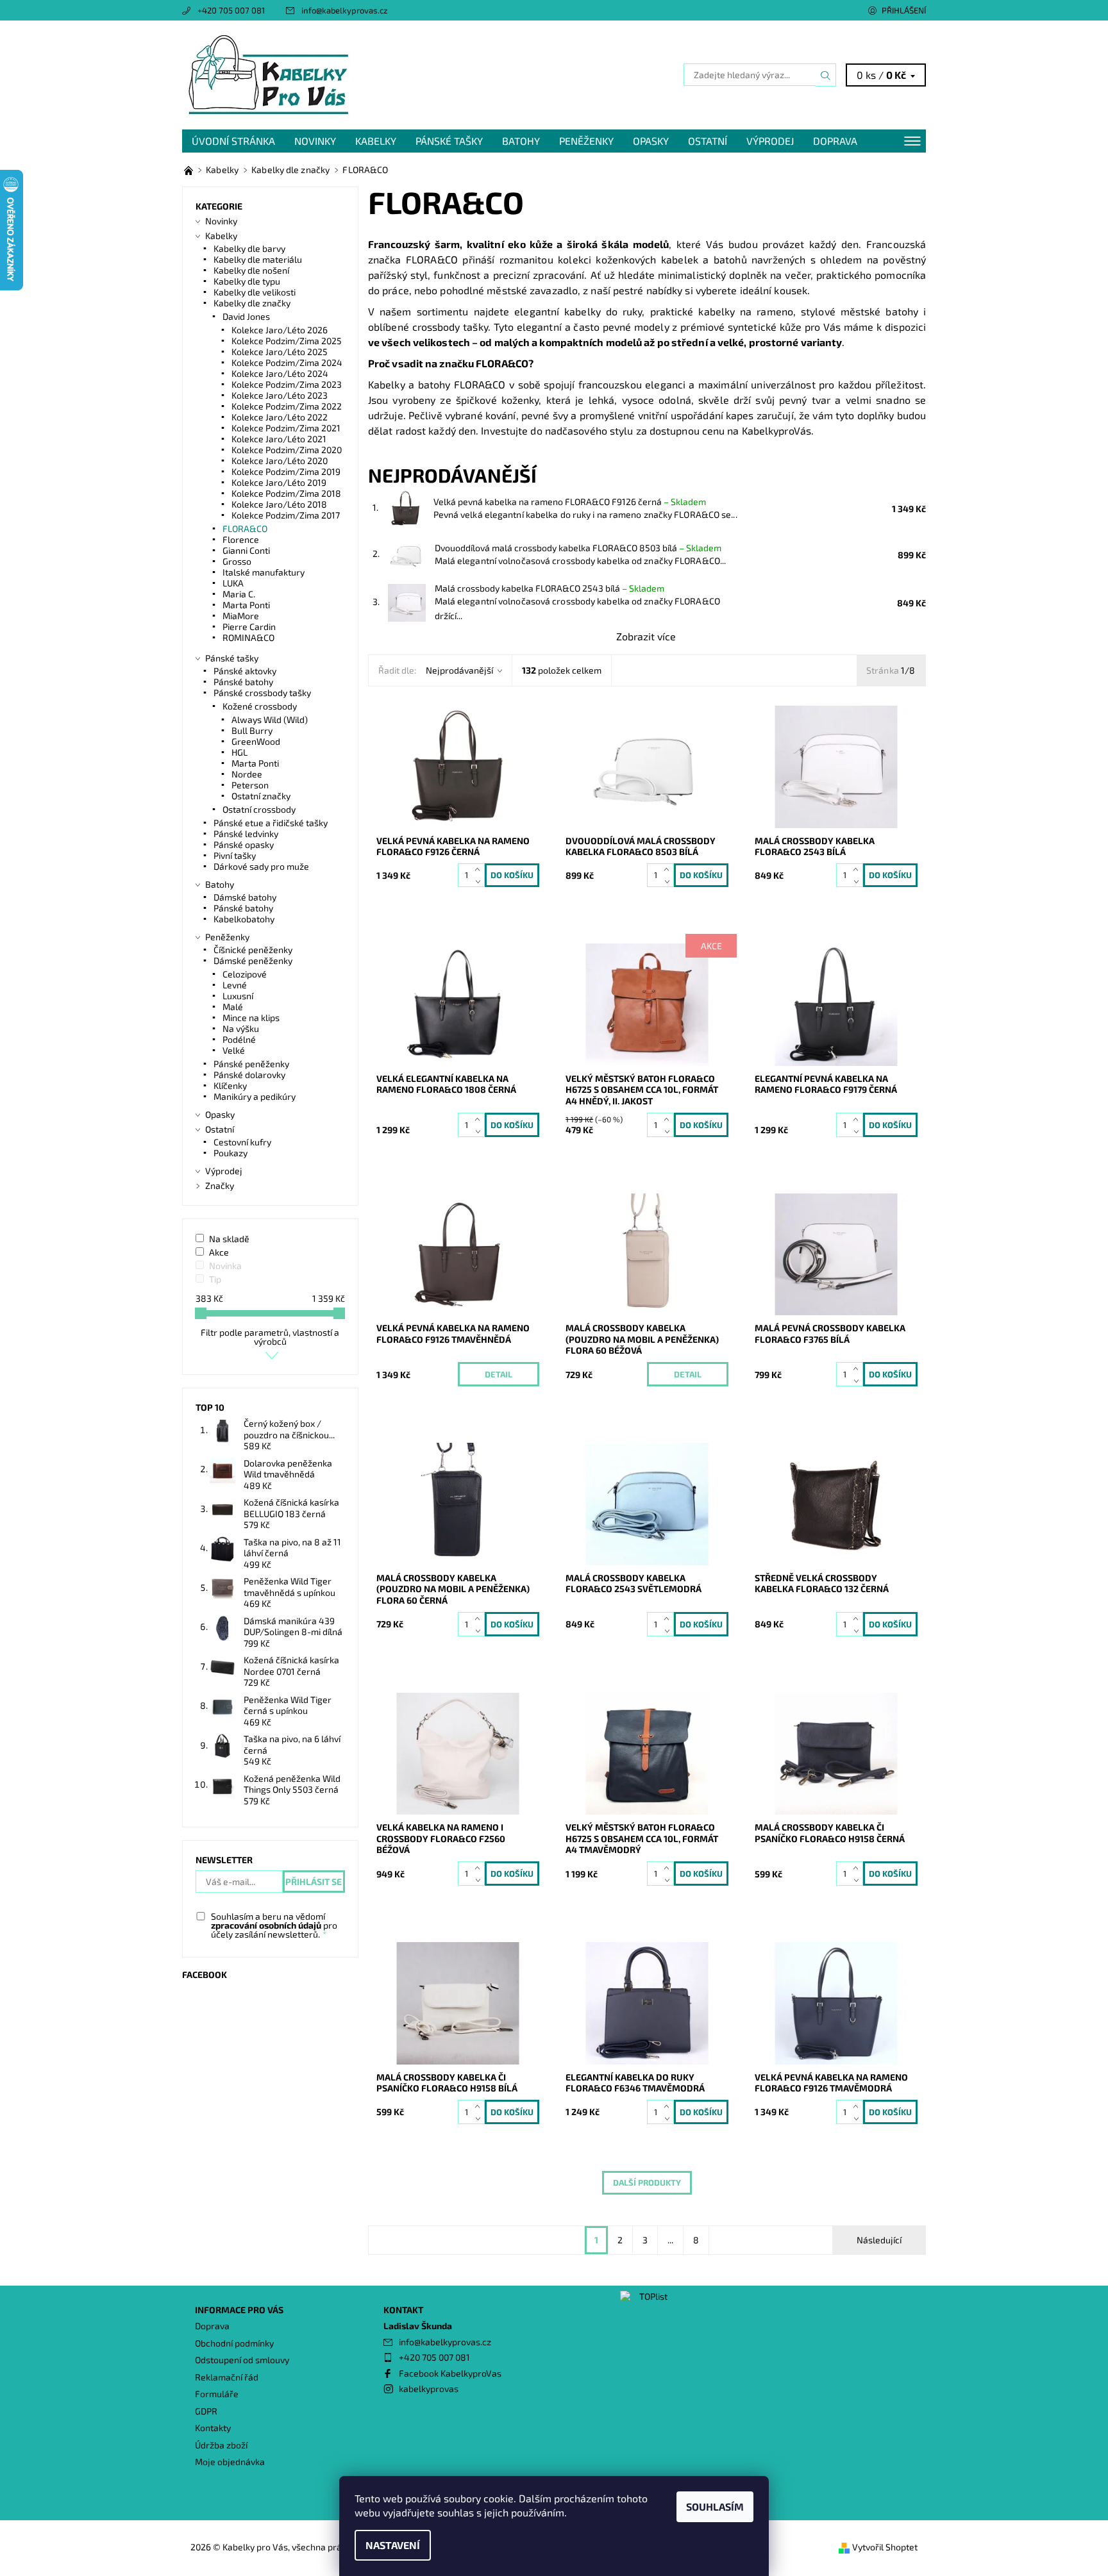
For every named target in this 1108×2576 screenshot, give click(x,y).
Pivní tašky (235, 855)
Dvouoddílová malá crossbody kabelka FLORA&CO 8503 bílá (578, 548)
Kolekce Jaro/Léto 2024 (280, 373)
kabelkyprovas (429, 2389)
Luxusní (238, 996)
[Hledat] (826, 75)
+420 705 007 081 (231, 10)
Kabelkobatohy (244, 919)
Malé (233, 1007)
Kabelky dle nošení (251, 270)
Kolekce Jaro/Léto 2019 (279, 482)
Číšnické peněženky (253, 950)
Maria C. (239, 594)
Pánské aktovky (245, 671)
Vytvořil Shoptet (885, 2547)
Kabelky (376, 141)
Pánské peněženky (251, 1064)
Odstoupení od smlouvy (242, 2360)
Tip (215, 1279)
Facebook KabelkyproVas (450, 2373)
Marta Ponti (246, 605)
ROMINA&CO (248, 637)
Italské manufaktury (264, 572)
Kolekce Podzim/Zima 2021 (286, 428)
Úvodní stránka (233, 141)
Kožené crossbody (260, 706)
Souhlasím (715, 2506)
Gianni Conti (246, 550)
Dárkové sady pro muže (261, 866)
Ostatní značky (261, 796)
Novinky (315, 141)
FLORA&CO (245, 528)
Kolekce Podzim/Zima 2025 (287, 341)
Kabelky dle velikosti (255, 292)
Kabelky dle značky (252, 303)
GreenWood (256, 741)
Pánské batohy (243, 682)
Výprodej (770, 141)
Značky (220, 1185)
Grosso (237, 561)
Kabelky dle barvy (249, 248)
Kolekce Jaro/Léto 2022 (280, 417)
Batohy (521, 141)
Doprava (835, 141)
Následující (879, 2240)
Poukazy (231, 1153)
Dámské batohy (245, 897)
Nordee (247, 774)
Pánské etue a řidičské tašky (271, 823)
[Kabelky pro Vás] (269, 73)
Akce (219, 1252)
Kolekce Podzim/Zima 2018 (286, 493)
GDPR (206, 2411)
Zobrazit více (646, 636)
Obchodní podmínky (234, 2343)
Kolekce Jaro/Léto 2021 (279, 439)
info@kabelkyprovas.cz (345, 10)
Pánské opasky (244, 844)
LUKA (233, 583)
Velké (234, 1050)
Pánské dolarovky (249, 1075)
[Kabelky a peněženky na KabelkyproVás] (189, 170)
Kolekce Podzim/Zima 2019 (286, 471)
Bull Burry (252, 730)
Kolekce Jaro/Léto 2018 (279, 504)
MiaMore (241, 616)
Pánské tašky (449, 141)
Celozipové (245, 974)
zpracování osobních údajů (266, 1925)
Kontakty (213, 2428)
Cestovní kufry (242, 1142)
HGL (239, 752)
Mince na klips (251, 1018)
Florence (241, 539)
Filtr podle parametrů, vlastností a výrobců (270, 1337)
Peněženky (586, 141)
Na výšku (241, 1028)
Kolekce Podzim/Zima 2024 (287, 362)
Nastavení (393, 2545)
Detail (499, 1374)
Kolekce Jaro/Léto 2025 (280, 352)
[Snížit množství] (480, 881)
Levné (235, 985)
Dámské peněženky (253, 960)
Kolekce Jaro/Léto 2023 (280, 395)
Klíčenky (230, 1085)
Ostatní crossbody (259, 809)
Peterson (250, 785)
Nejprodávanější (459, 670)
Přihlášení (904, 10)
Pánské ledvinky (246, 834)
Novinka (225, 1266)
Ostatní (708, 141)
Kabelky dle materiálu (258, 259)
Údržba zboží (221, 2445)
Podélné (239, 1039)
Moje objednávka (230, 2462)
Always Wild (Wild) (270, 719)
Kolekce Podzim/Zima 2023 (287, 384)
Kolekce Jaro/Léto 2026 (280, 330)
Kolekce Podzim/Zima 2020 (287, 450)
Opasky (651, 141)
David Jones (246, 316)
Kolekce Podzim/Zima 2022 (287, 406)
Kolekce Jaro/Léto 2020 (280, 461)
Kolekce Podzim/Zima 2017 (286, 515)
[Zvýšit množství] (480, 869)
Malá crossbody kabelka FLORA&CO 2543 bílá (550, 588)
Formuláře (217, 2394)
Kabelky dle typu (247, 281)
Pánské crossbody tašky (262, 693)
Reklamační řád (227, 2377)
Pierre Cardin (249, 627)
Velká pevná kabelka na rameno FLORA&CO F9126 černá (570, 502)
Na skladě (229, 1239)
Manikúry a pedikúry (255, 1096)
